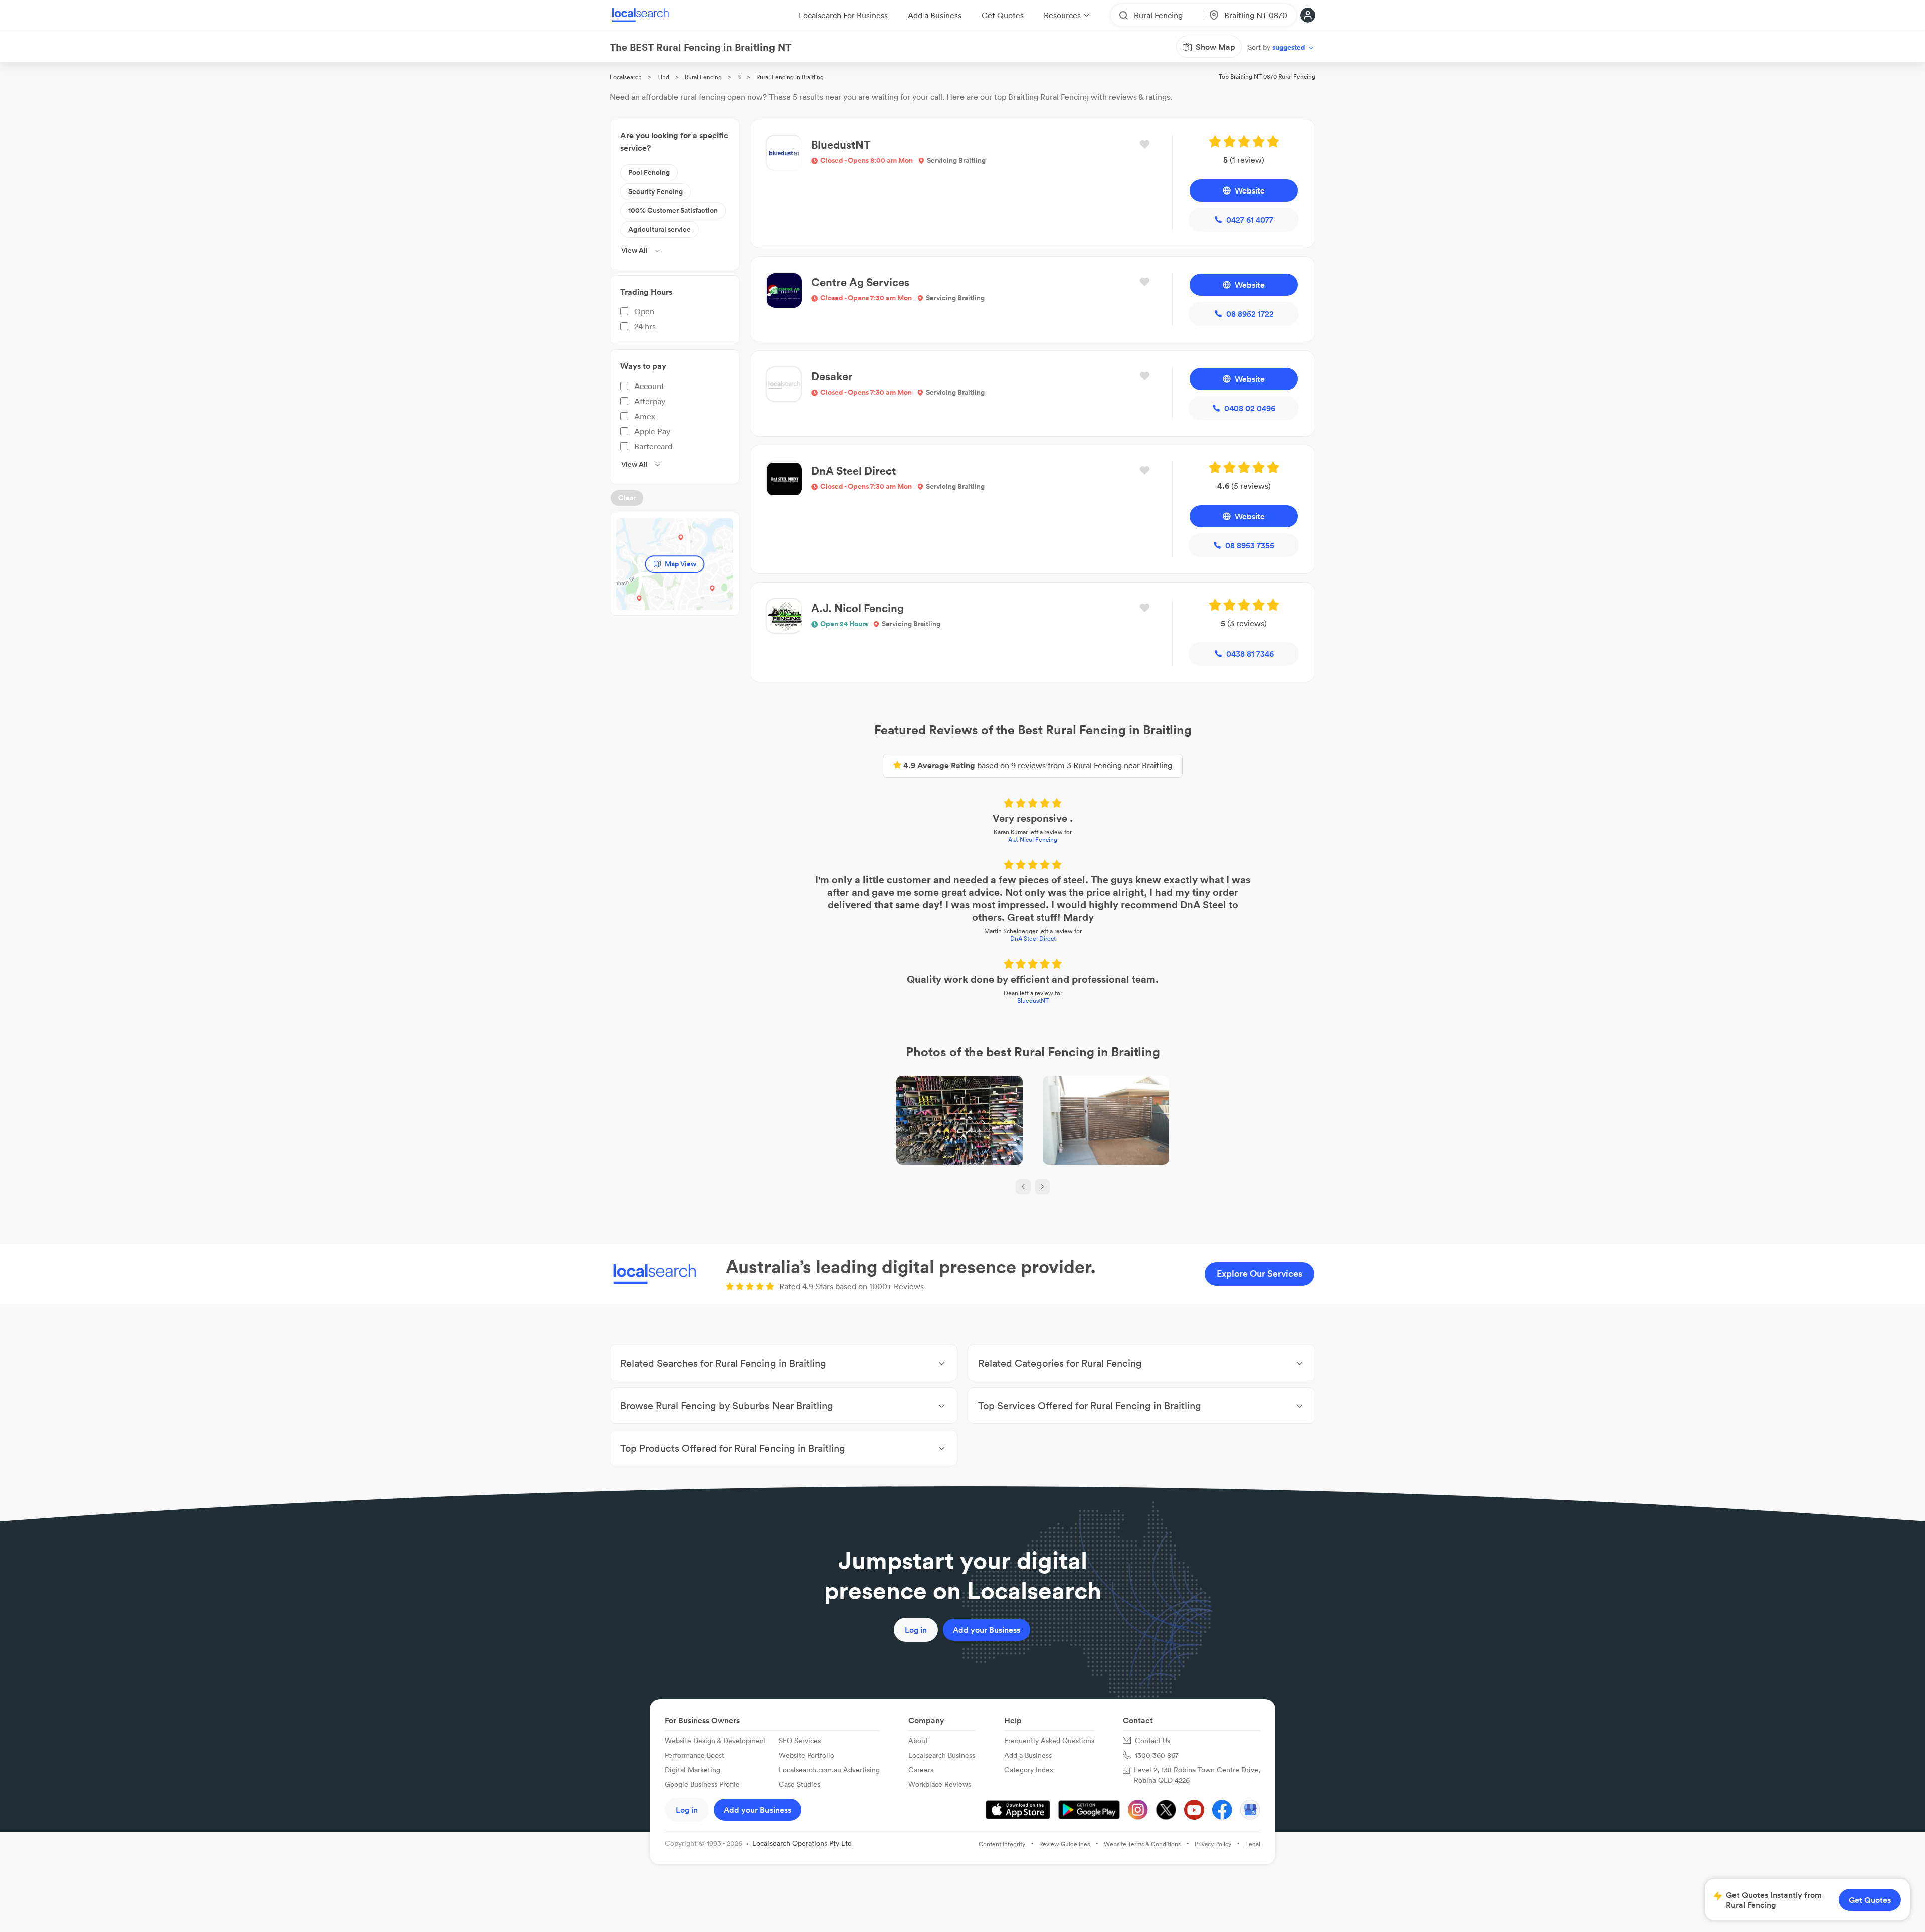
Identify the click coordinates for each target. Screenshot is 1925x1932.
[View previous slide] (1023, 1187)
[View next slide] (1042, 1187)
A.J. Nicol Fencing (1033, 839)
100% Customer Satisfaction (673, 210)
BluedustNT (1033, 1000)
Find (663, 77)
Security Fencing (655, 191)
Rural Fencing (703, 77)
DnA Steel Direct (1033, 939)
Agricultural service (659, 229)
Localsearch (626, 77)
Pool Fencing (649, 172)
